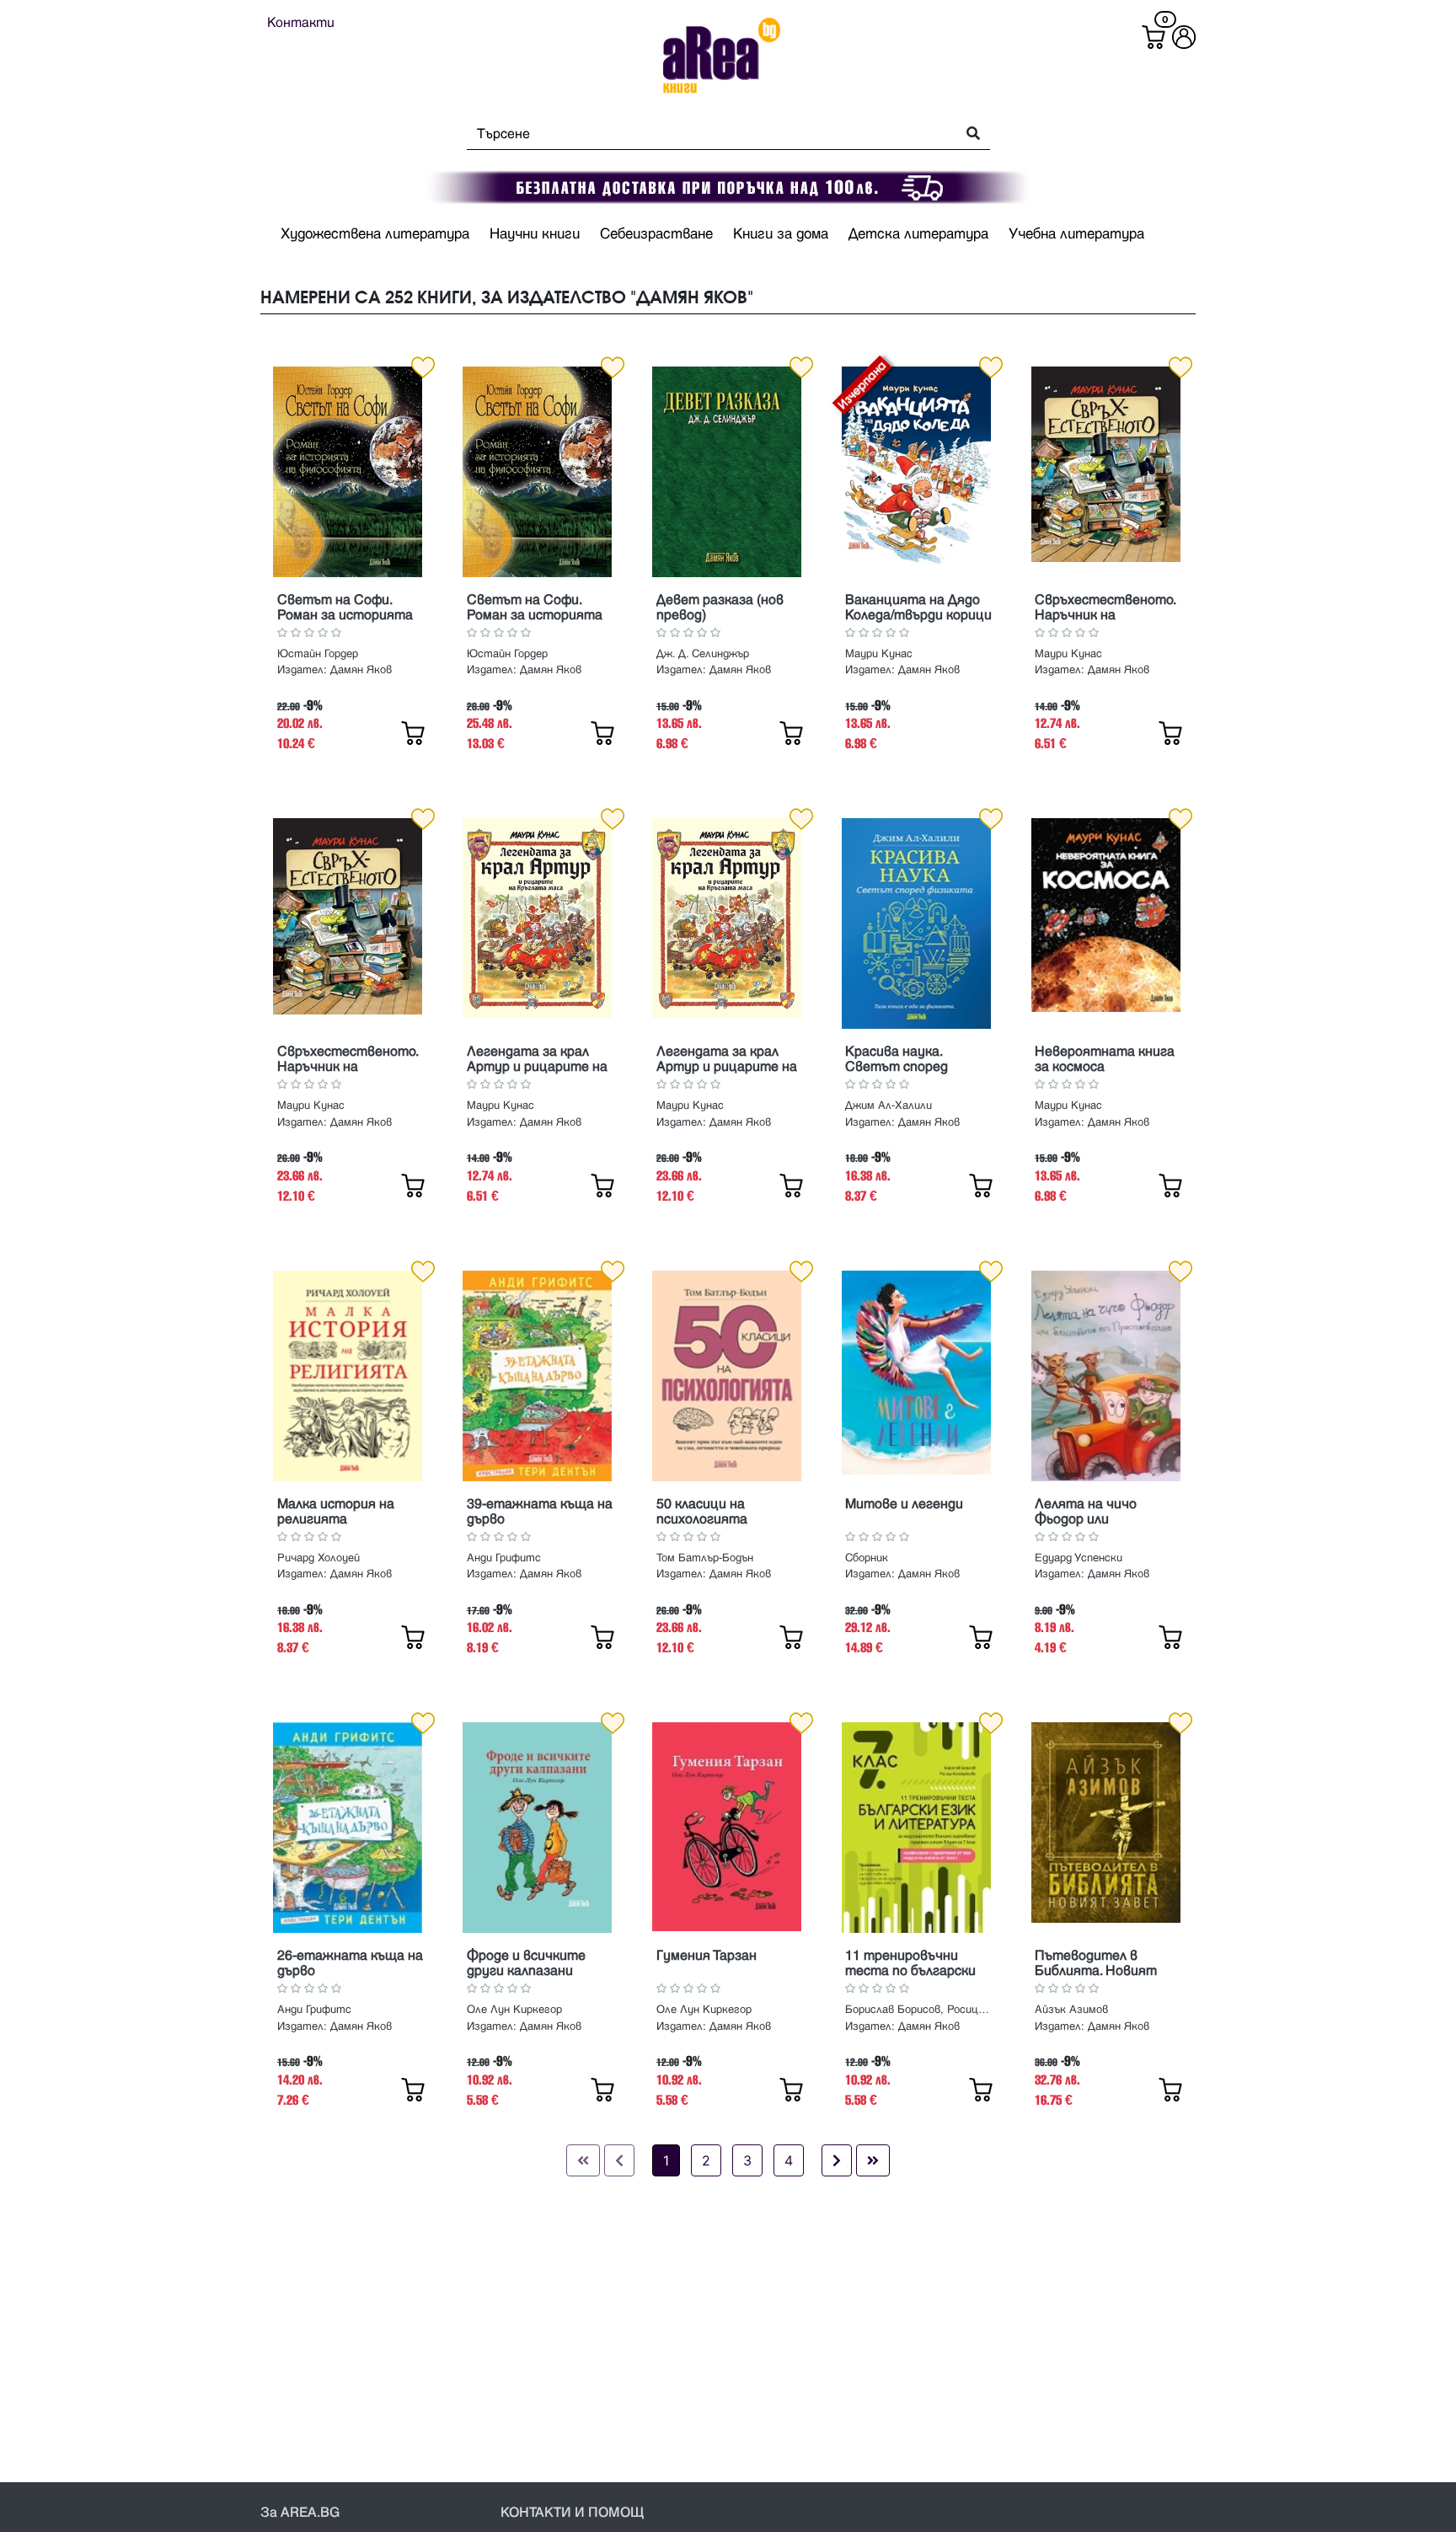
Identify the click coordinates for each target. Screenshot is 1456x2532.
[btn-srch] (968, 134)
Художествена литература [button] (375, 234)
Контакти (301, 23)
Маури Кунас (879, 654)
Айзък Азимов (1071, 2010)
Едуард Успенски (1079, 1558)
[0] (1154, 37)
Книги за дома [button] (781, 234)
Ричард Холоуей (318, 1558)
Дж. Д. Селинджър (703, 654)
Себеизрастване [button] (656, 234)
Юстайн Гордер (318, 654)
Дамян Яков (361, 670)
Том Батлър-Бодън (705, 1558)
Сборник (867, 1558)
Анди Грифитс (504, 1558)
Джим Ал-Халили (889, 1105)
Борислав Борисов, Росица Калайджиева (918, 2010)
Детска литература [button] (918, 234)
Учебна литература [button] (1076, 234)
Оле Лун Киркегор (514, 2010)
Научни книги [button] (535, 234)
